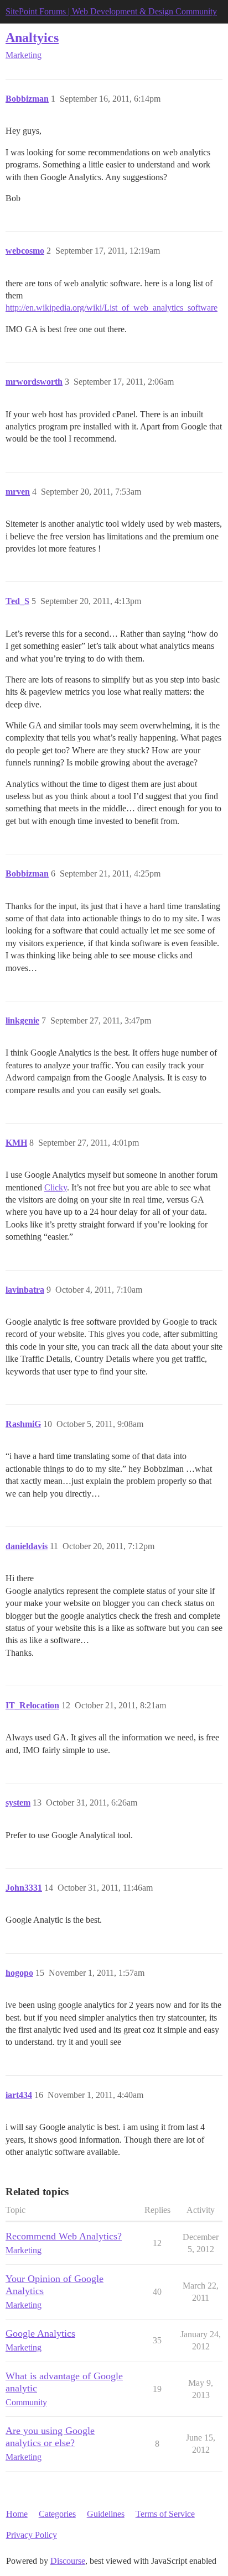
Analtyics (32, 37)
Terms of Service (165, 2514)
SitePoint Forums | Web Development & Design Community (111, 11)
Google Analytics (40, 2333)
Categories (57, 2514)
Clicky (56, 1187)
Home (17, 2514)
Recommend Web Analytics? (64, 2236)
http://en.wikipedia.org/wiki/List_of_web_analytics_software (112, 308)
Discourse (68, 2561)
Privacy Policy (32, 2535)
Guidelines (106, 2514)
